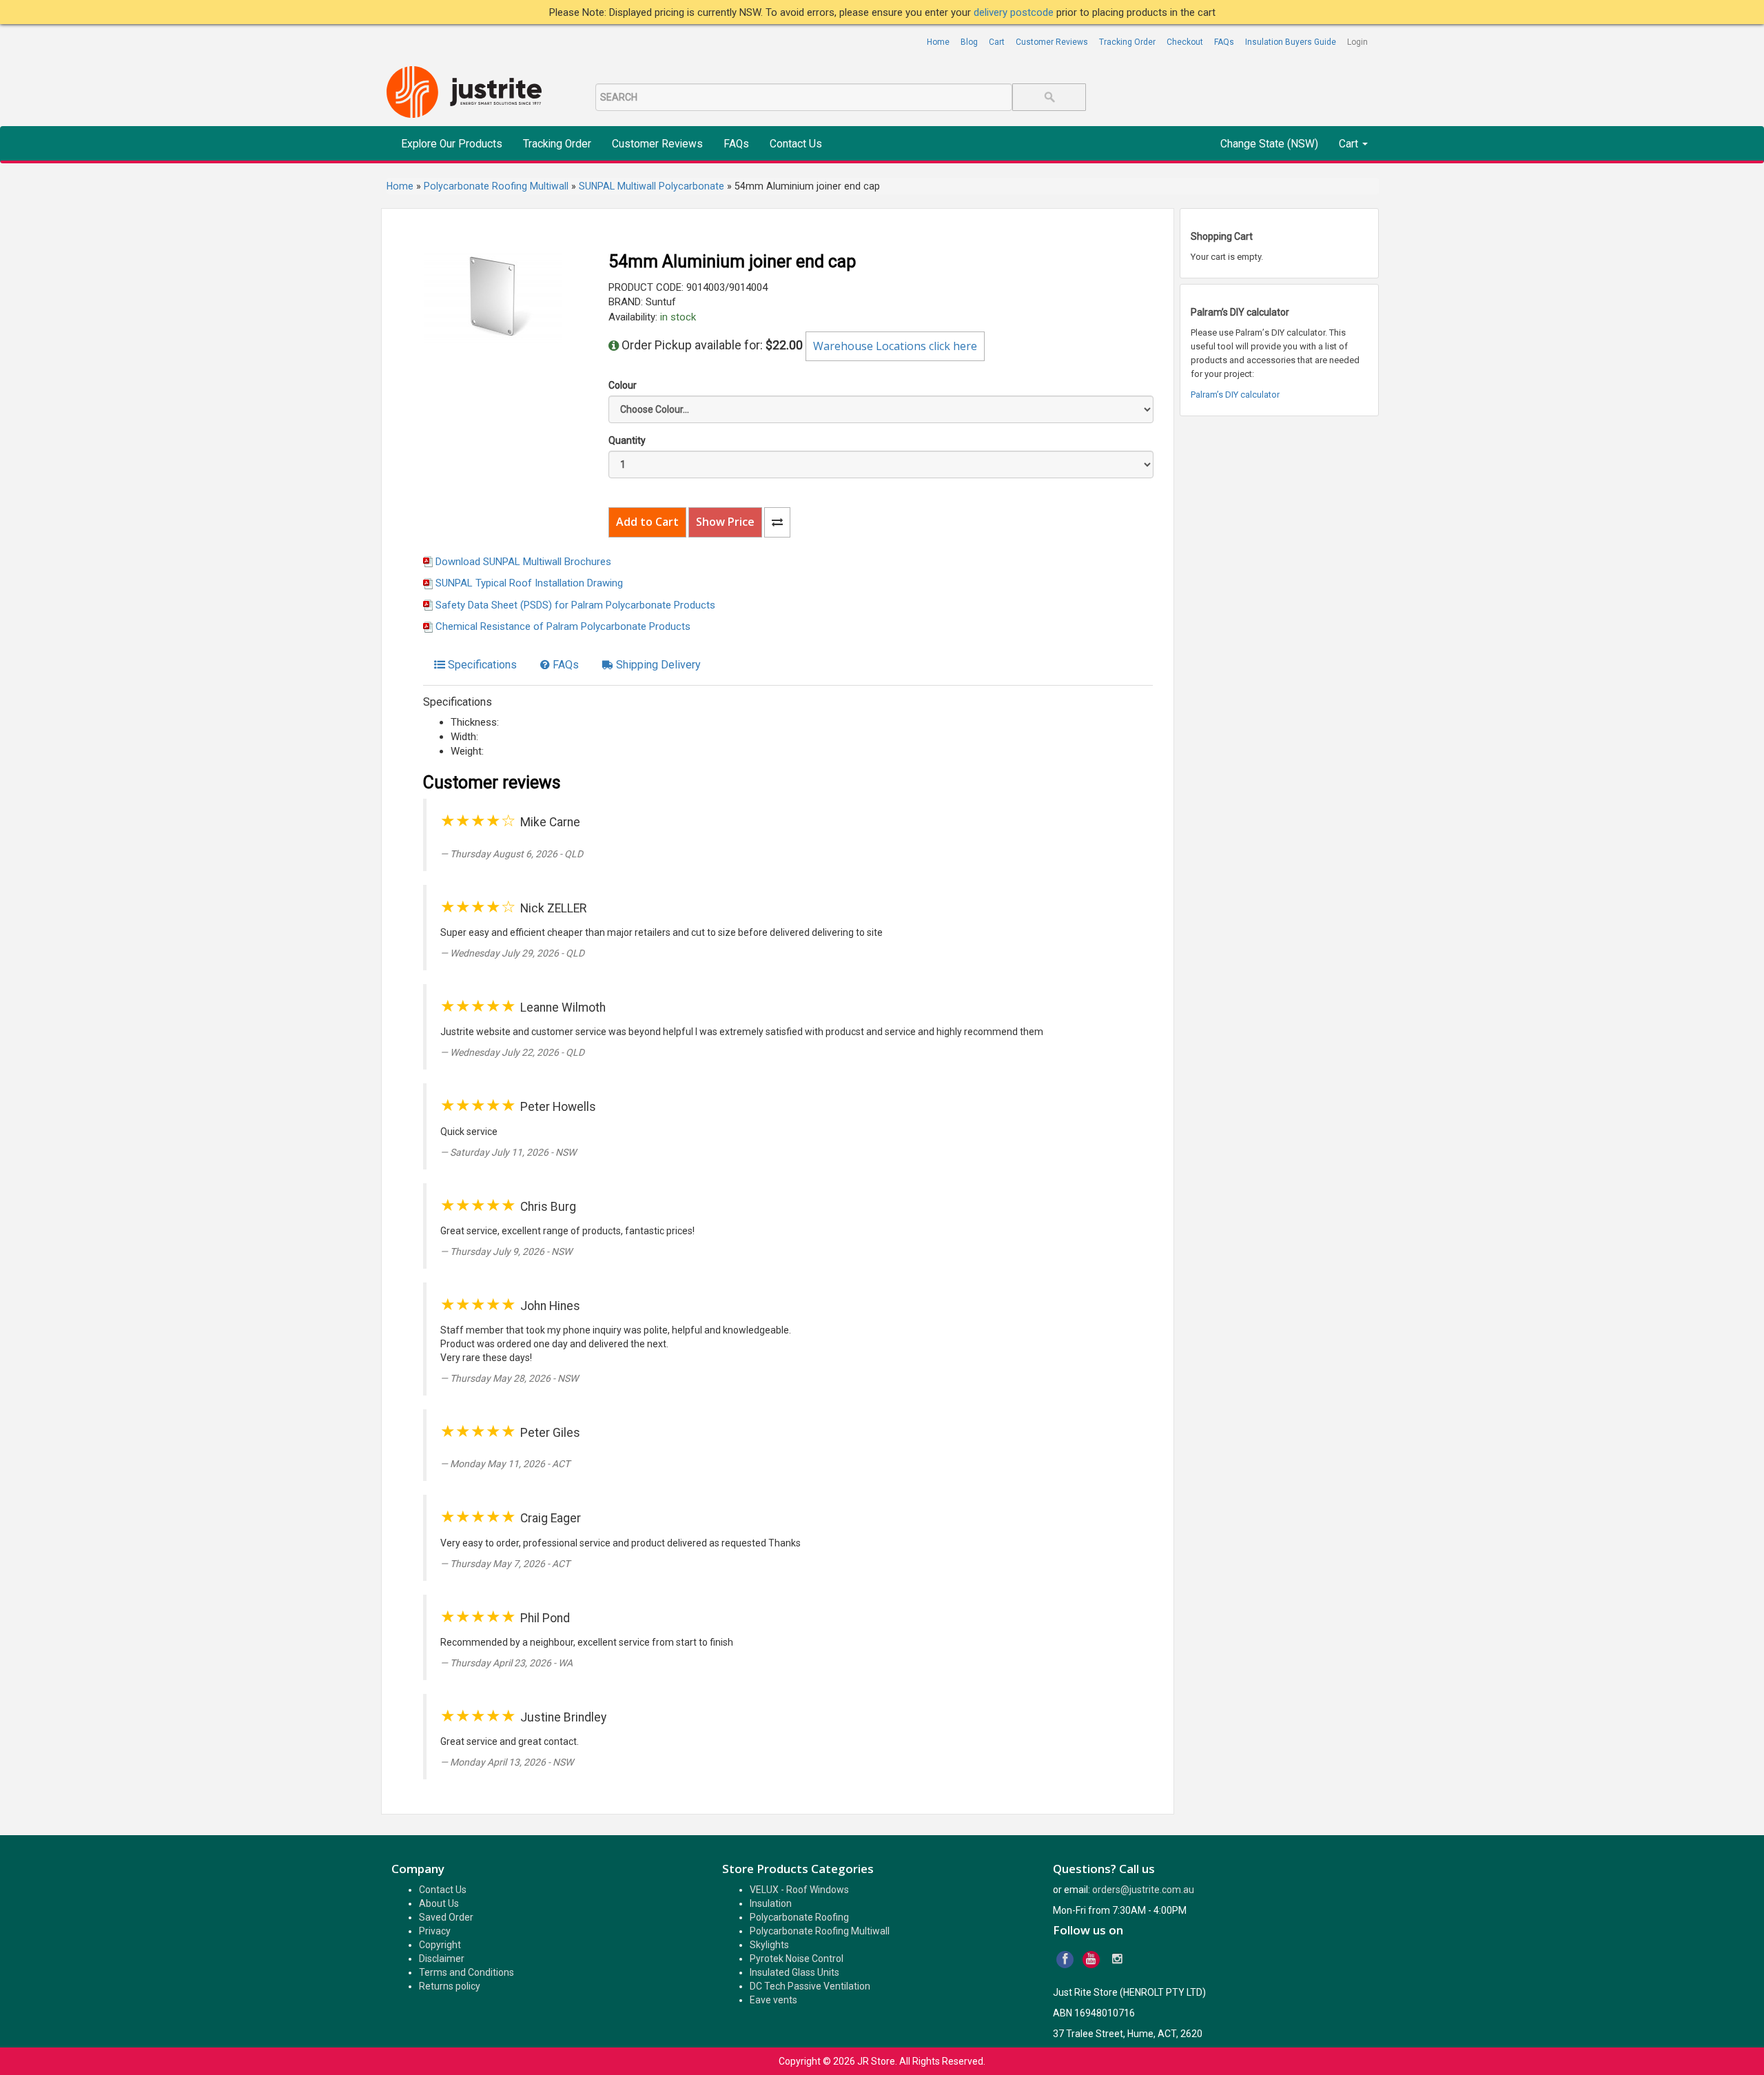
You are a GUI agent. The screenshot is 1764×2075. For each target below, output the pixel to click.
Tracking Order (1127, 42)
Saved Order (446, 1917)
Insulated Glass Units (794, 1972)
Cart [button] (1350, 144)
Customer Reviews (1052, 42)
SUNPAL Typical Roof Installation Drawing (529, 583)
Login (1357, 42)
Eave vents (773, 2000)
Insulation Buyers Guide (1291, 42)
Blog (969, 42)
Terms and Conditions (466, 1972)
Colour (623, 385)
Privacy (435, 1931)
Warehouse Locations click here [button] (895, 346)
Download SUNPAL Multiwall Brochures (523, 562)
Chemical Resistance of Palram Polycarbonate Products (563, 626)
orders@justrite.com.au (1143, 1890)
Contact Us (796, 144)
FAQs (1224, 42)
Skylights (769, 1945)
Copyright (440, 1945)
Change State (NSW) (1269, 144)
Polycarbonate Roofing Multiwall (820, 1931)
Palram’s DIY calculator (1235, 395)
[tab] (475, 665)
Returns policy (450, 1986)
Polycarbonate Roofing (799, 1917)
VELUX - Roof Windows (799, 1890)
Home (938, 42)
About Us (439, 1903)
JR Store (876, 2061)
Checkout (1185, 42)
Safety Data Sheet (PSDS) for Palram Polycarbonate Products (575, 605)
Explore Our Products (452, 144)
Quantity (627, 440)
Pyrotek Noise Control (797, 1959)
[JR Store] (469, 93)
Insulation (771, 1903)
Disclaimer (442, 1959)
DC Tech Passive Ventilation (810, 1986)
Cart (997, 42)
